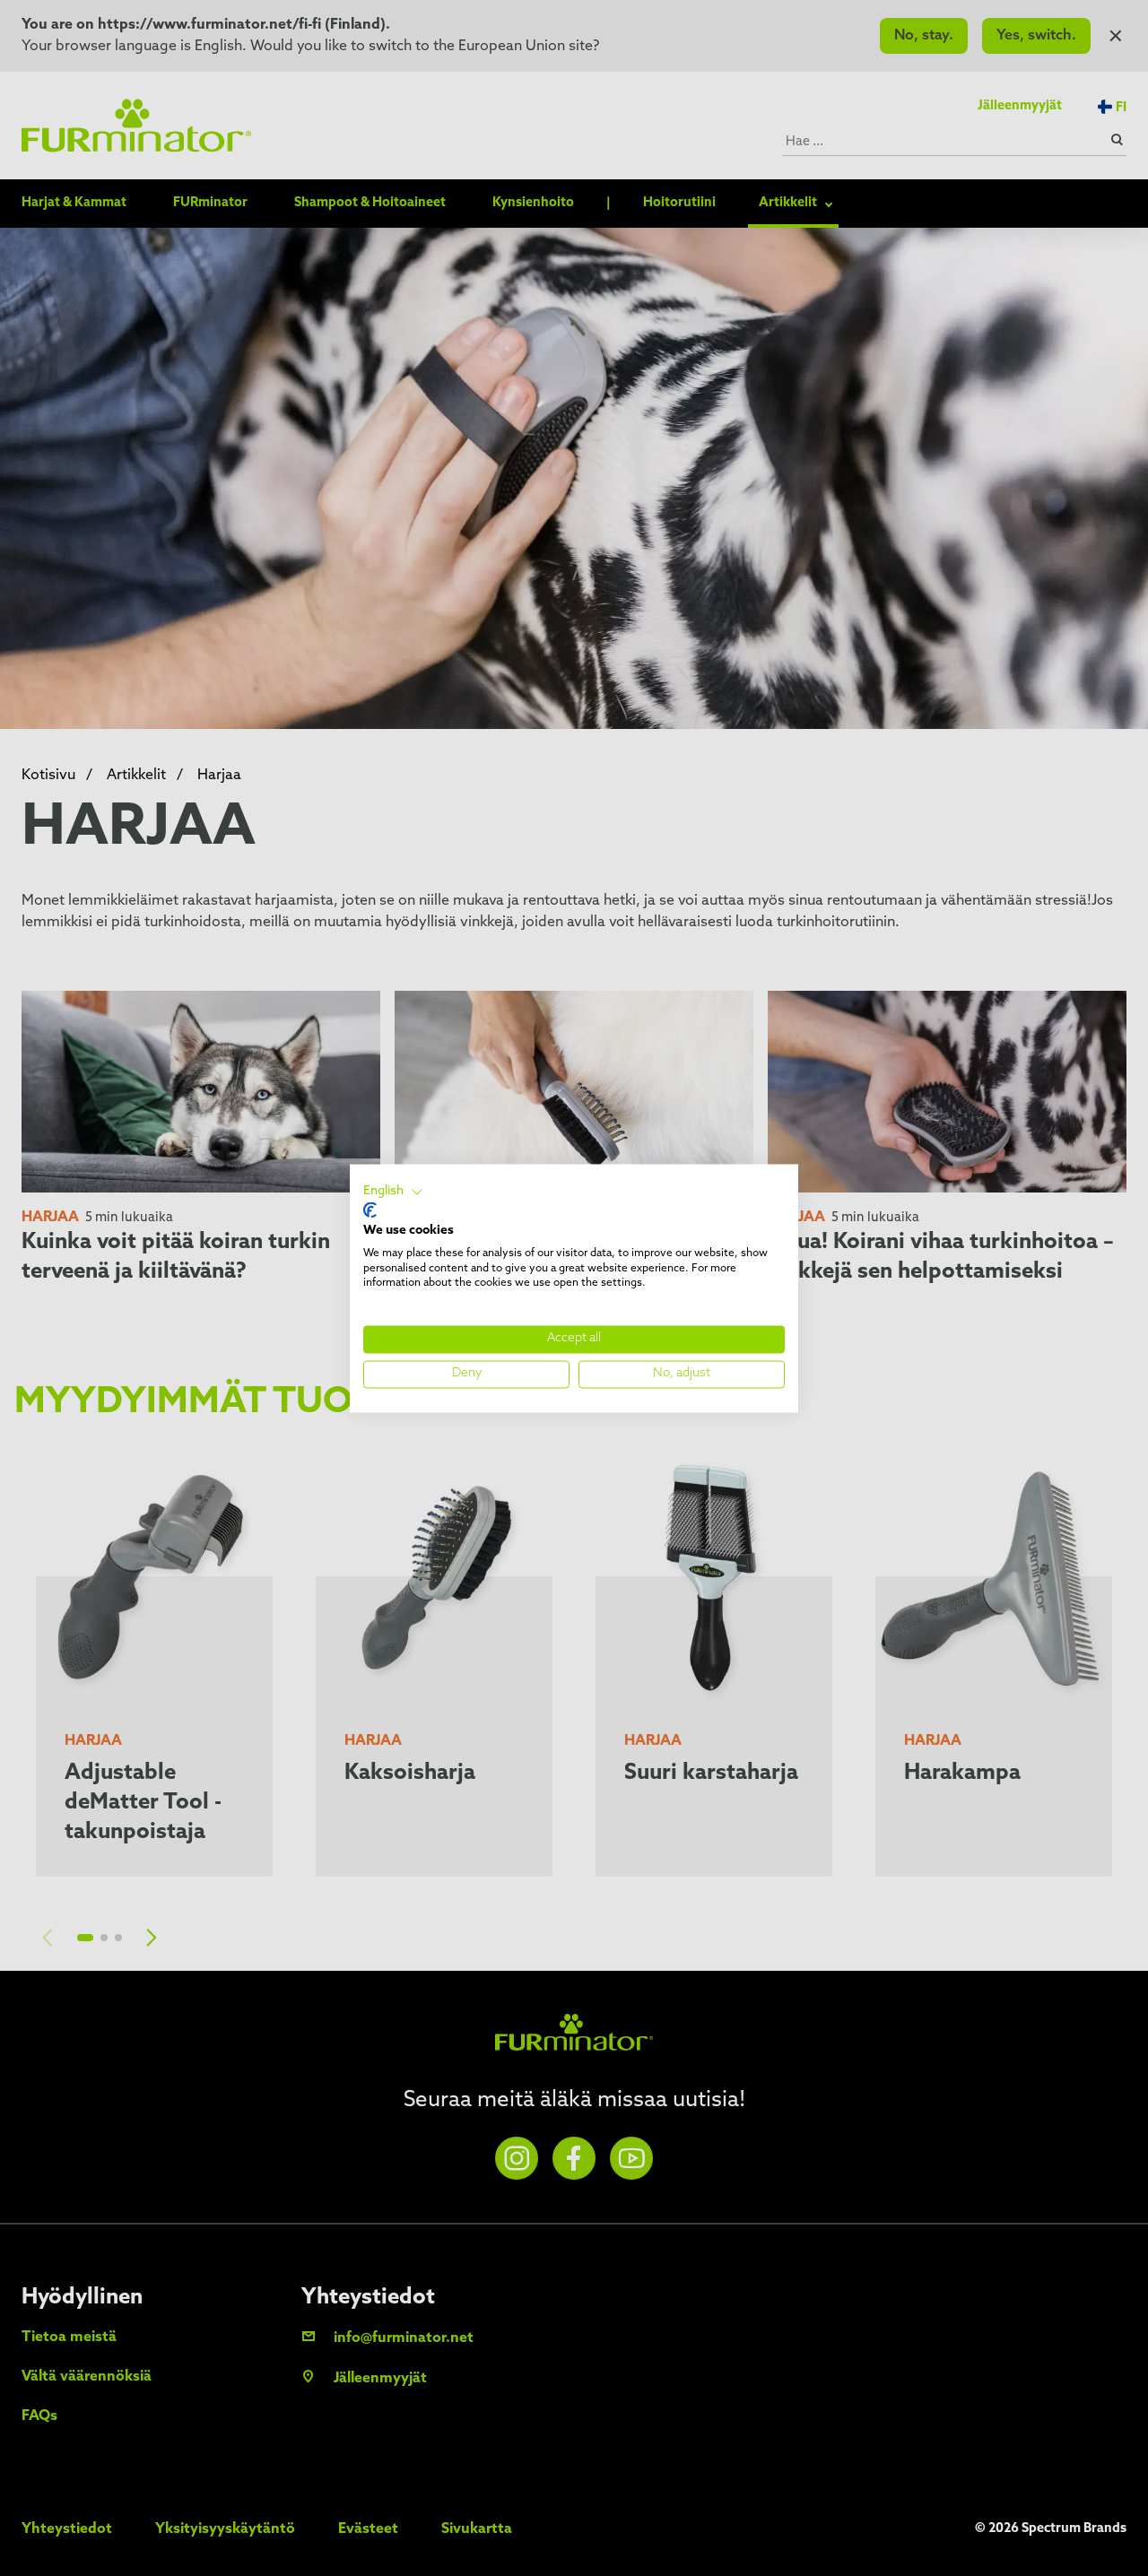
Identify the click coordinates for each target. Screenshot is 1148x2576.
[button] (393, 1192)
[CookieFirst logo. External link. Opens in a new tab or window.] (370, 1210)
